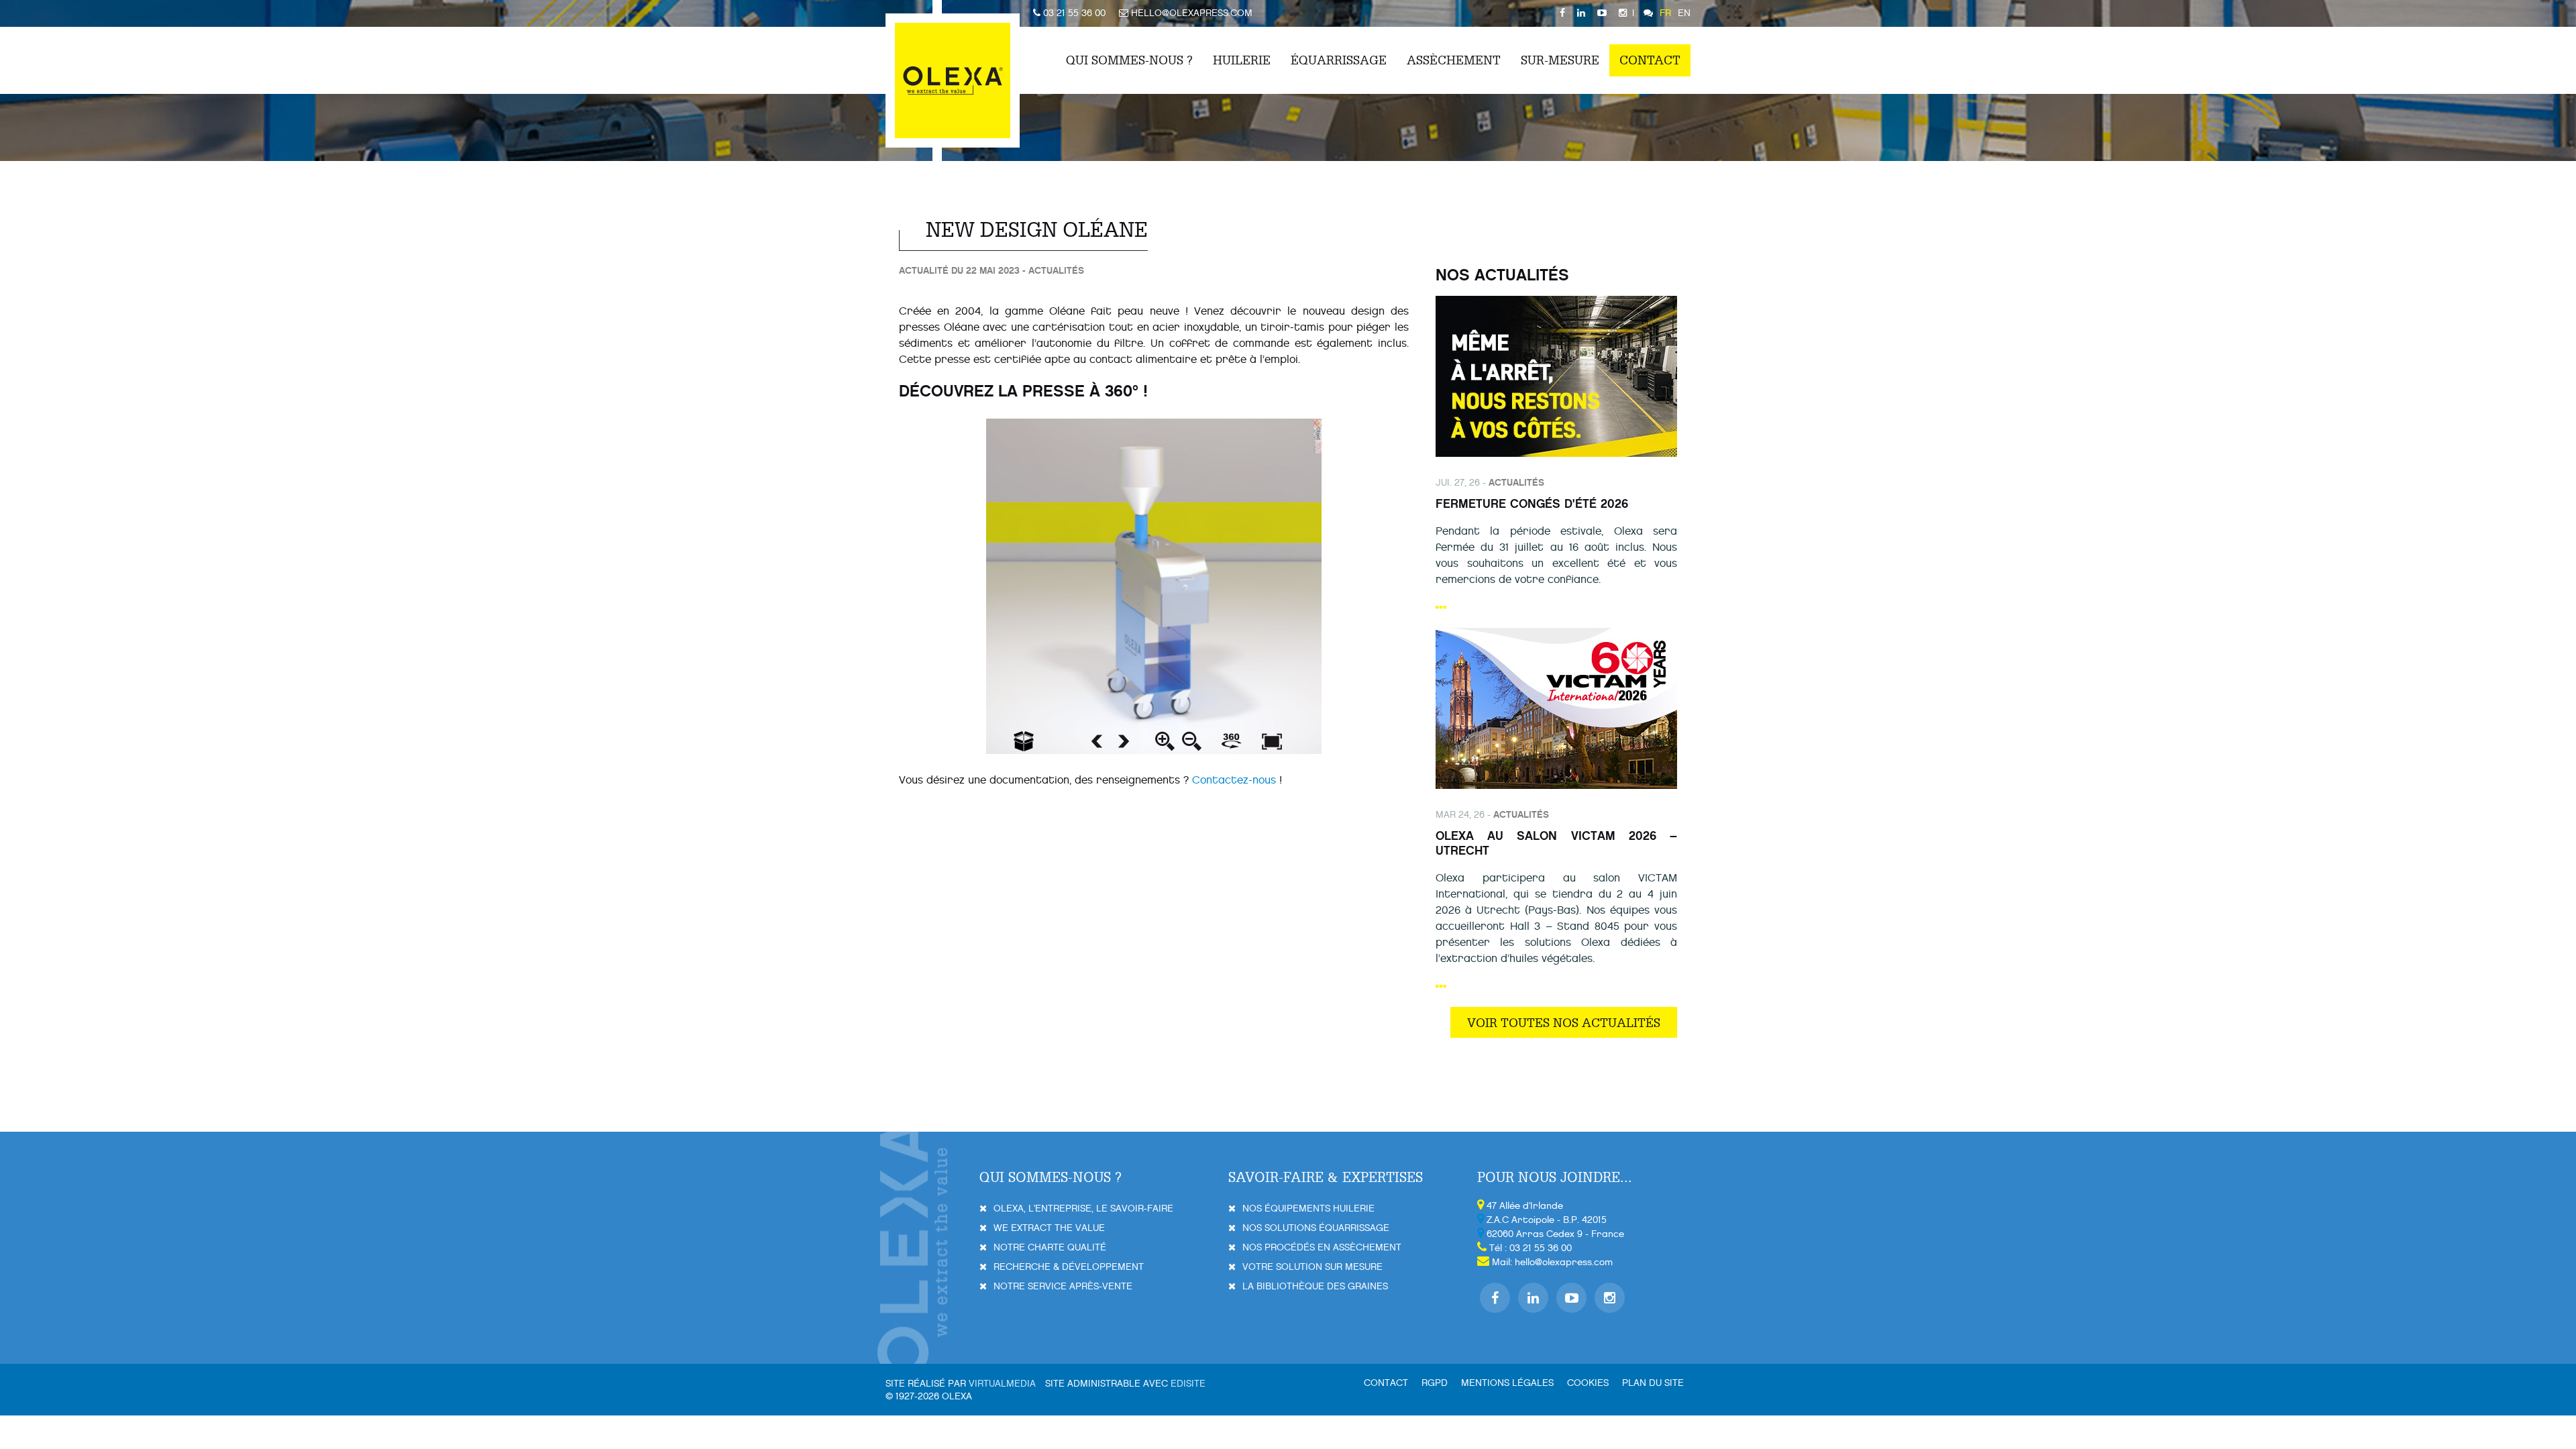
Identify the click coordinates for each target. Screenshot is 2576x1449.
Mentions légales (1507, 1383)
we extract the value (1049, 1228)
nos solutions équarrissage (1316, 1228)
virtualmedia (1002, 1384)
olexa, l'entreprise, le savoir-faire (1083, 1209)
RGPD (1435, 1383)
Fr (1665, 13)
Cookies (1588, 1383)
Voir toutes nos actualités (1564, 1022)
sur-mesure (1560, 60)
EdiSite (1188, 1384)
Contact (1650, 60)
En (1684, 13)
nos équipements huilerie (1308, 1209)
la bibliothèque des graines (1315, 1286)
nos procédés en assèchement (1322, 1247)
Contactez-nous (1234, 780)
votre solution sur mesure (1312, 1267)
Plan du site (1653, 1383)
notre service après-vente (1063, 1286)
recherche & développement (1069, 1267)
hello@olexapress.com (1564, 1262)
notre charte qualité (1050, 1247)
